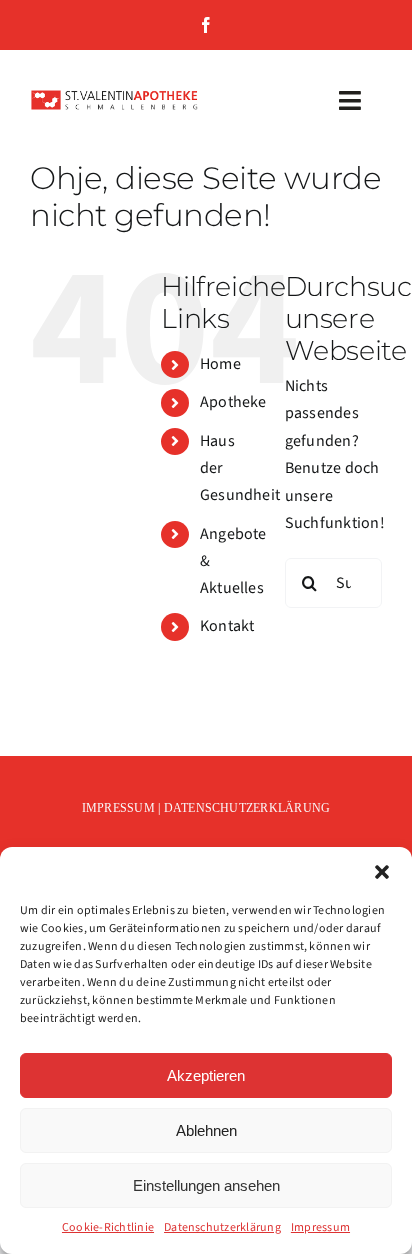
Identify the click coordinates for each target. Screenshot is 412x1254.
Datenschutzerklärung (222, 1227)
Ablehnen (206, 1130)
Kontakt (227, 626)
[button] (382, 872)
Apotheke (233, 402)
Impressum (320, 1227)
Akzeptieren (206, 1075)
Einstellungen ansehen (206, 1185)
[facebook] (206, 25)
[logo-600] (114, 97)
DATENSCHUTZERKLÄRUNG (247, 808)
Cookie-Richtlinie (108, 1227)
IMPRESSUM (118, 808)
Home (220, 364)
